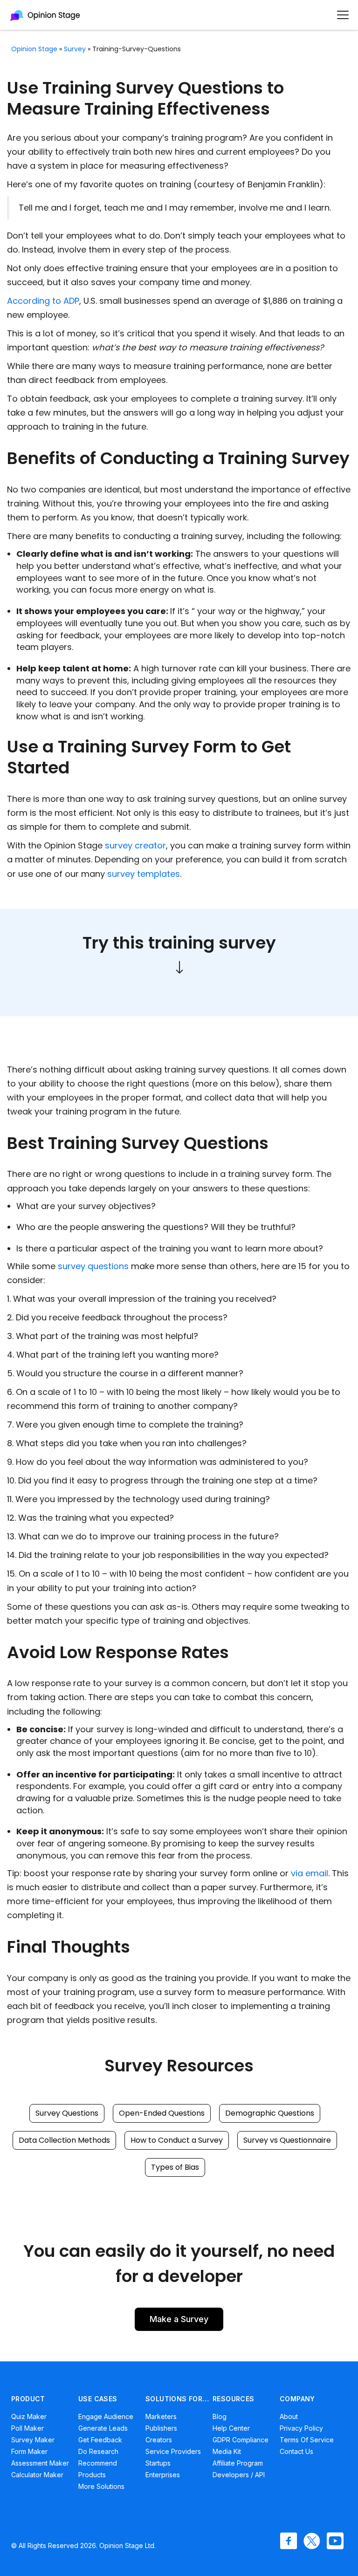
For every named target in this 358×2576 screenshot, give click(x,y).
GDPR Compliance (241, 2440)
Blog (220, 2416)
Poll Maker (28, 2428)
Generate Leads (103, 2428)
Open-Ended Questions (162, 2113)
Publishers (161, 2428)
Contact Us (296, 2451)
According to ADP (43, 301)
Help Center (231, 2428)
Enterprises (163, 2475)
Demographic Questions (270, 2113)
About (289, 2416)
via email (310, 1873)
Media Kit (227, 2451)
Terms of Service (307, 2440)
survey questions (93, 1266)
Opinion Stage (34, 49)
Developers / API (239, 2475)
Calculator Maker (37, 2475)
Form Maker (29, 2451)
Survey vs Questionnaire (287, 2140)
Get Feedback (100, 2440)
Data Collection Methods (64, 2140)
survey (75, 49)
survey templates (144, 874)
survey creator (135, 845)
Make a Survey (179, 2319)
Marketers (161, 2416)
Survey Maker (33, 2440)
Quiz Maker (29, 2416)
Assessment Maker (40, 2463)
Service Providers (173, 2451)
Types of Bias (175, 2167)
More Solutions (101, 2486)
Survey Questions (67, 2113)
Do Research (98, 2451)
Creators (159, 2440)
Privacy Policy (301, 2428)
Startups (158, 2463)
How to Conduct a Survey (177, 2140)
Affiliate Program (238, 2463)
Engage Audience (106, 2416)
